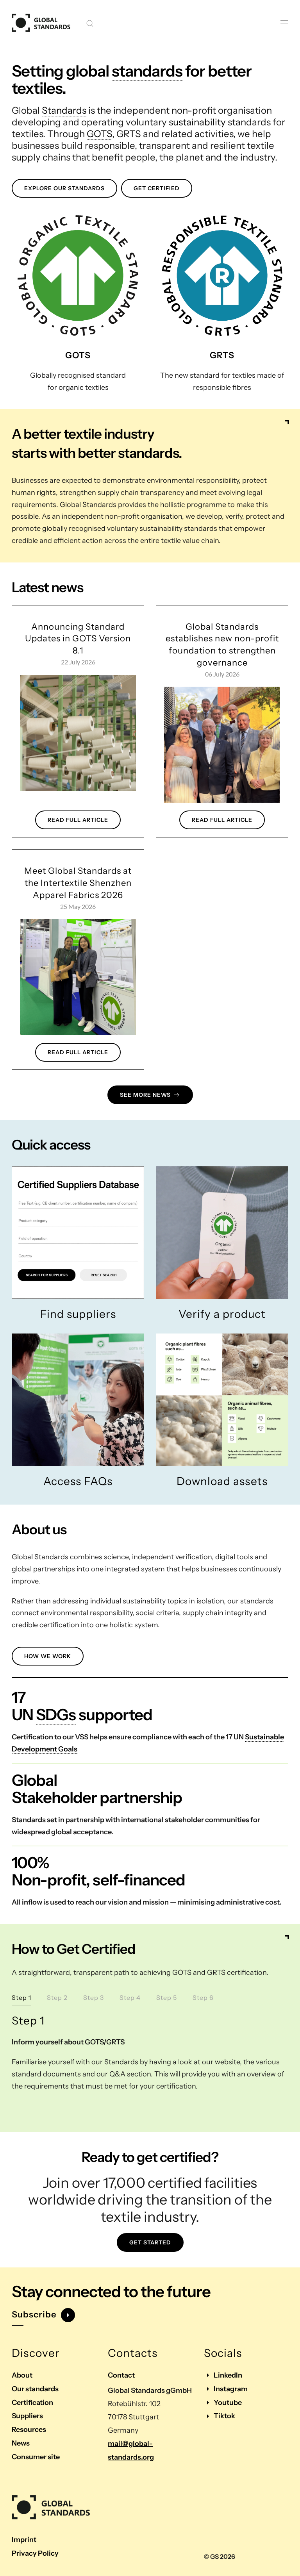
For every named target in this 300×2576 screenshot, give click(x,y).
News (21, 2443)
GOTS (99, 134)
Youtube (228, 2403)
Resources (29, 2430)
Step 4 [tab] (130, 1998)
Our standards (35, 2389)
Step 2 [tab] (57, 1998)
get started (150, 2242)
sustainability (197, 122)
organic (71, 387)
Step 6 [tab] (203, 1998)
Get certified (157, 188)
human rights (34, 493)
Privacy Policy (35, 2553)
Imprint (24, 2540)
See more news (145, 1095)
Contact (121, 2375)
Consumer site (36, 2457)
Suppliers (27, 2416)
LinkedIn (228, 2375)
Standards (64, 110)
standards (147, 71)
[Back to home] (41, 23)
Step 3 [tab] (94, 1998)
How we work (48, 1656)
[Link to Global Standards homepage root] (51, 2508)
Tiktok (224, 2416)
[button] (90, 23)
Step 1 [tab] (21, 1998)
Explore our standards (64, 188)
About (22, 2375)
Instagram (231, 2389)
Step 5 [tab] (167, 1998)
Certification (32, 2403)
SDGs (56, 1715)
